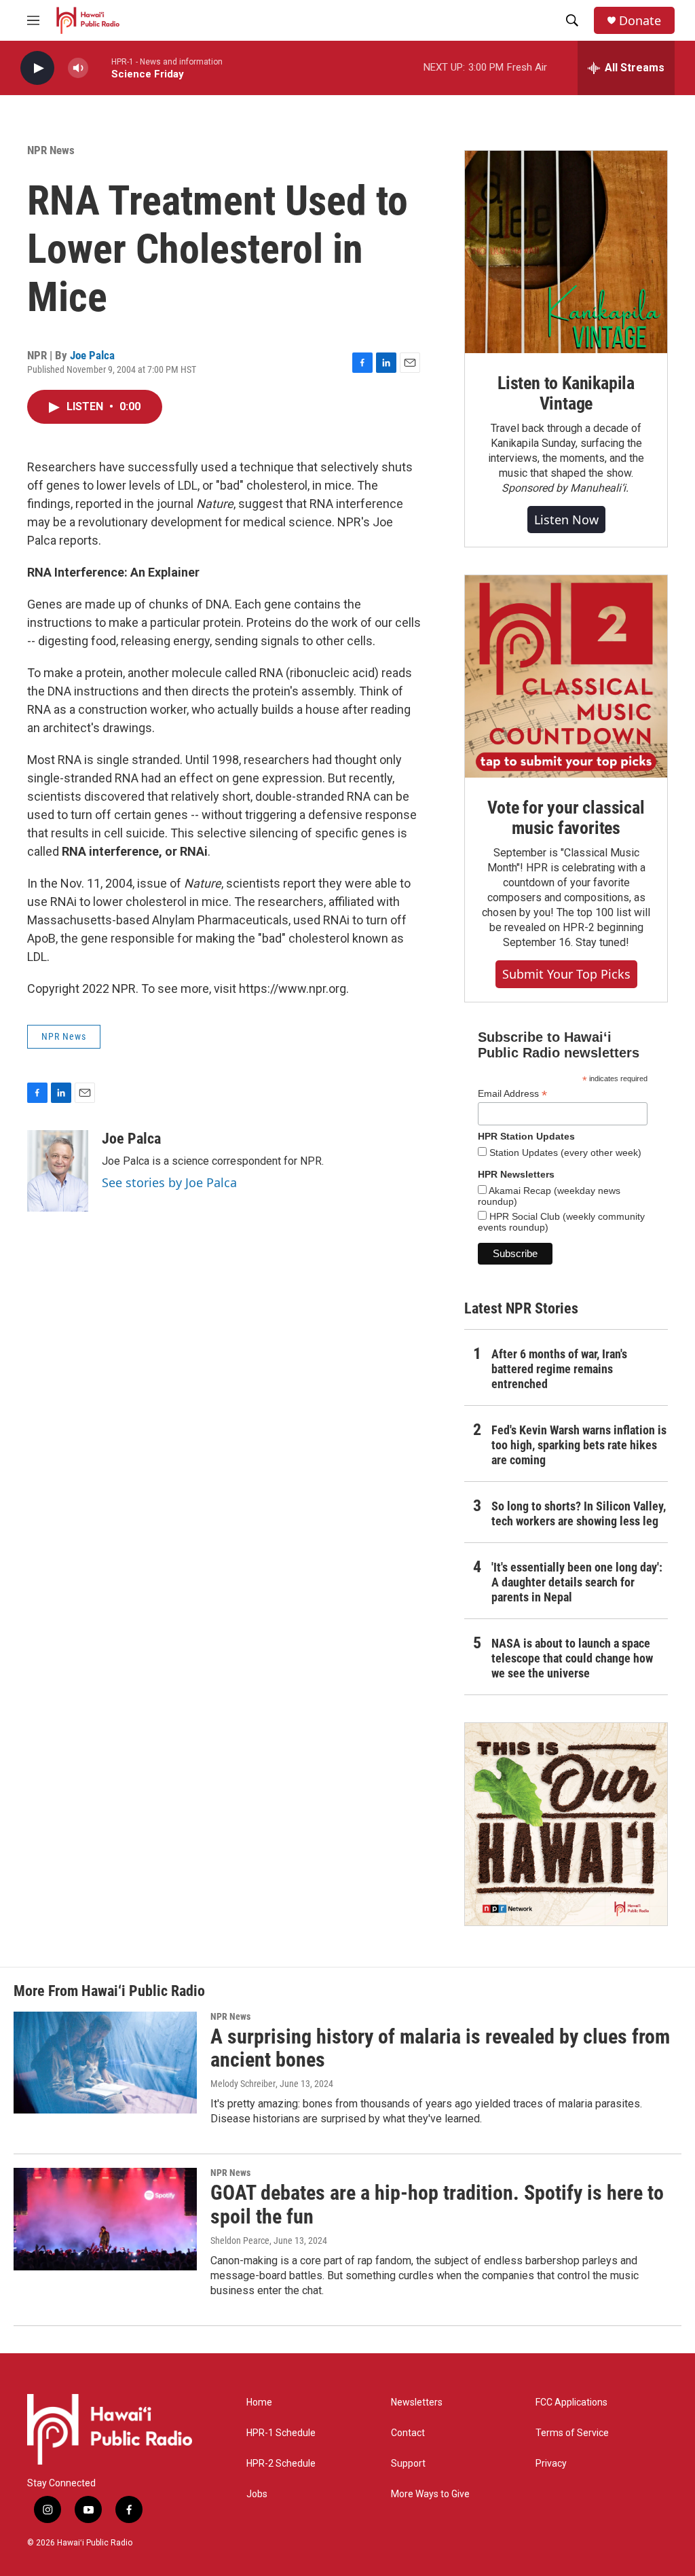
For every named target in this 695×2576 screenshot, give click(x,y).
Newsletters (417, 2402)
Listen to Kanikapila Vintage (566, 393)
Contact (408, 2433)
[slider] (100, 68)
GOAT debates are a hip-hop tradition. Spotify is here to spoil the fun (437, 2205)
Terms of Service (572, 2433)
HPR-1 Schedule (281, 2433)
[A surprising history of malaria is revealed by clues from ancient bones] (105, 2063)
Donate (640, 21)
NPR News (51, 150)
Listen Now (566, 520)
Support (408, 2464)
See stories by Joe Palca (169, 1182)
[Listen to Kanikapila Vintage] (566, 252)
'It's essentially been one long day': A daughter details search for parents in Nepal (577, 1582)
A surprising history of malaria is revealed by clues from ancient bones (440, 2048)
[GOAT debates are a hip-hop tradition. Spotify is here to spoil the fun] (105, 2219)
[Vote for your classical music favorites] (566, 676)
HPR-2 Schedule (281, 2464)
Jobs (257, 2494)
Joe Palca (92, 355)
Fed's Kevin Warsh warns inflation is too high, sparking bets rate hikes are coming (579, 1445)
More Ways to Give (430, 2494)
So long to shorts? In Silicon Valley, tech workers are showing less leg (579, 1513)
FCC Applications (571, 2402)
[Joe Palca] (58, 1171)
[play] (37, 68)
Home (259, 2402)
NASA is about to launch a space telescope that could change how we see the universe (572, 1658)
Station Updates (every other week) (564, 1153)
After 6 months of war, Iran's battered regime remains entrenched (559, 1369)
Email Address (512, 1094)
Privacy (551, 2464)
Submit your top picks (566, 974)
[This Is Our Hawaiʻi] (566, 1824)
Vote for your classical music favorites (566, 818)
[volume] (78, 68)
